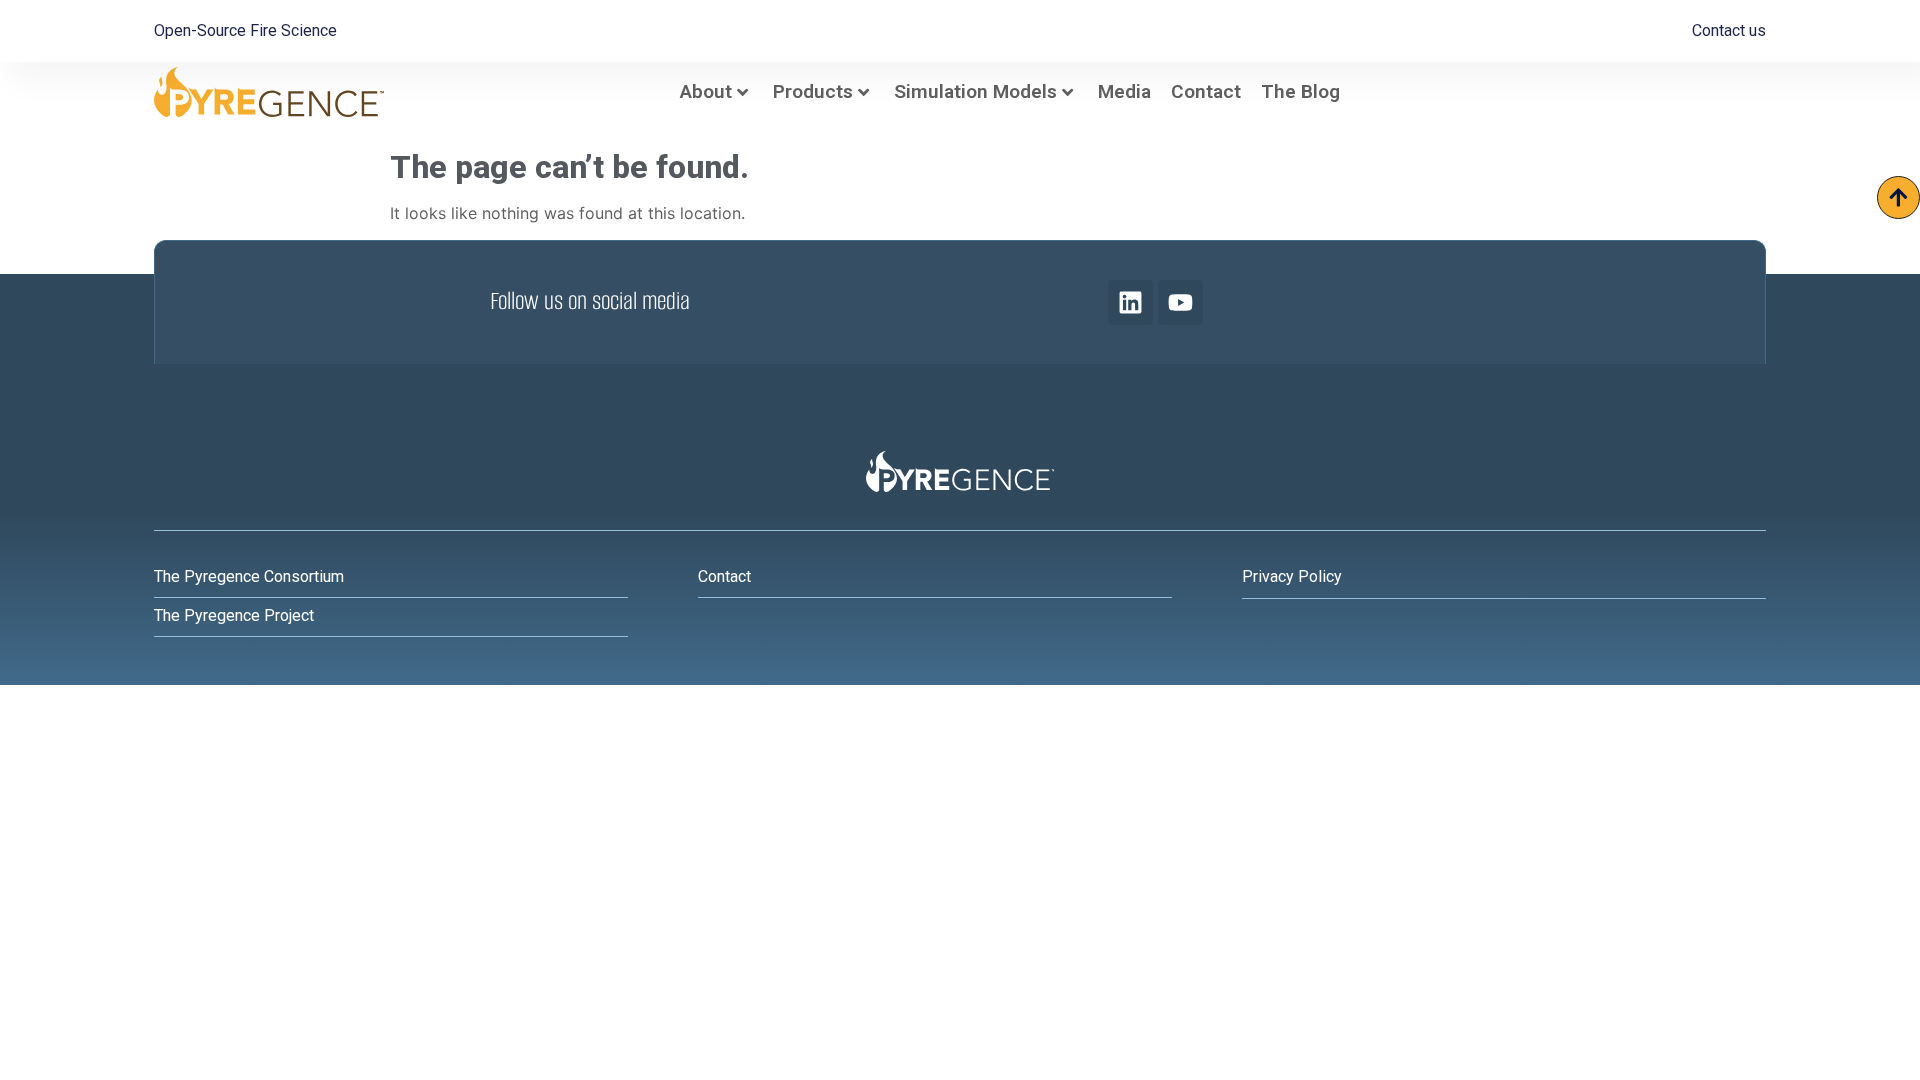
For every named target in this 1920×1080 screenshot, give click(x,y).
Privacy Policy (1292, 576)
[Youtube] (1180, 302)
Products (813, 91)
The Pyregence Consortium (249, 576)
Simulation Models (975, 91)
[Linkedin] (1130, 302)
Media (1124, 91)
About (706, 91)
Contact (1206, 91)
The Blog (1300, 91)
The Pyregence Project (234, 615)
